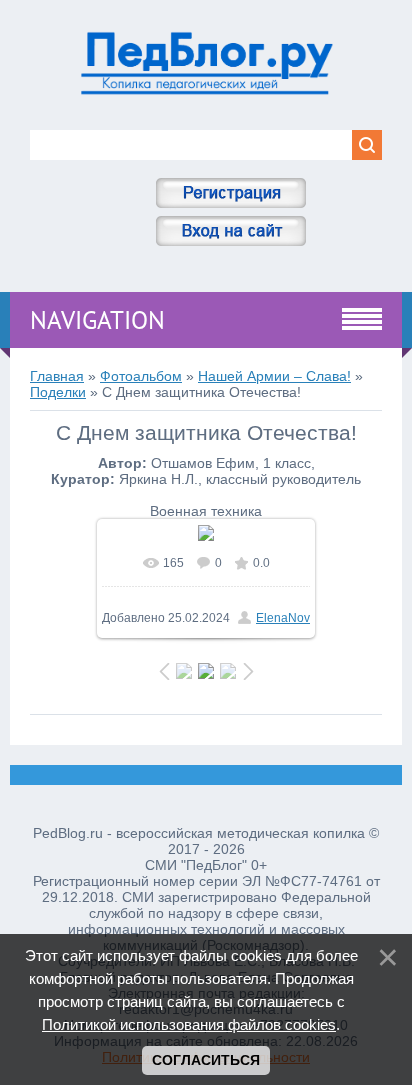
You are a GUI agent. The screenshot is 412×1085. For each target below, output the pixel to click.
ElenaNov (283, 618)
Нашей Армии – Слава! (274, 376)
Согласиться (206, 1060)
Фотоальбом (141, 376)
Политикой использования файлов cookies (189, 1024)
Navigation (97, 320)
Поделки (58, 392)
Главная (57, 376)
